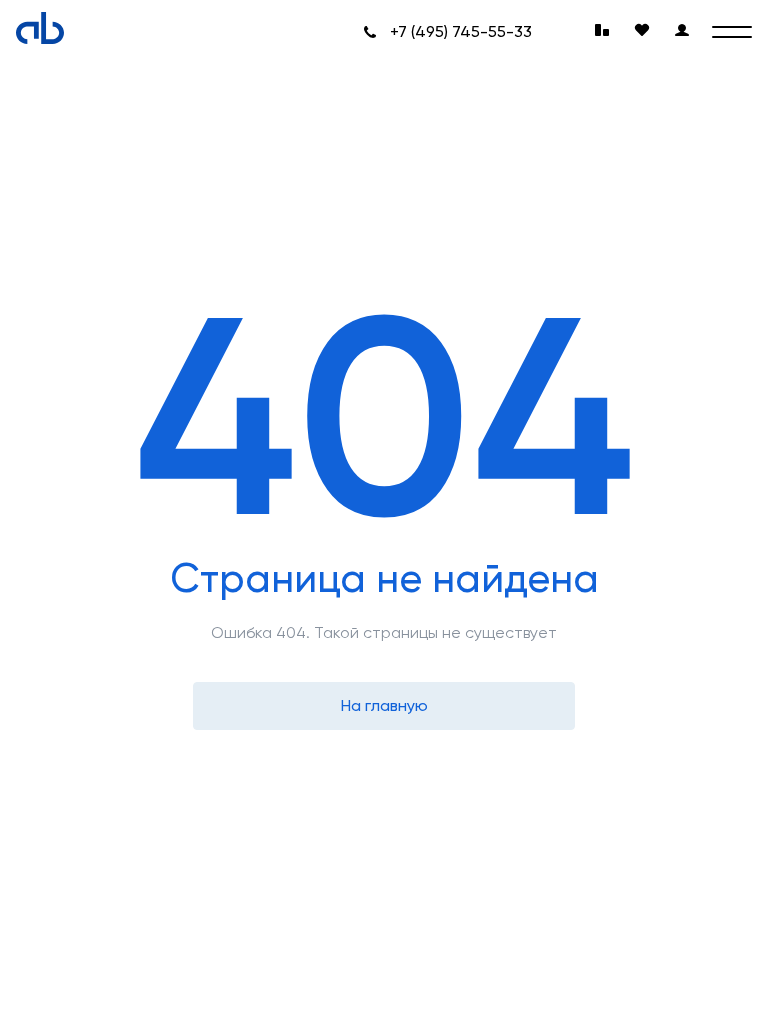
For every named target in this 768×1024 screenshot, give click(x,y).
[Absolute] (40, 28)
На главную (384, 705)
